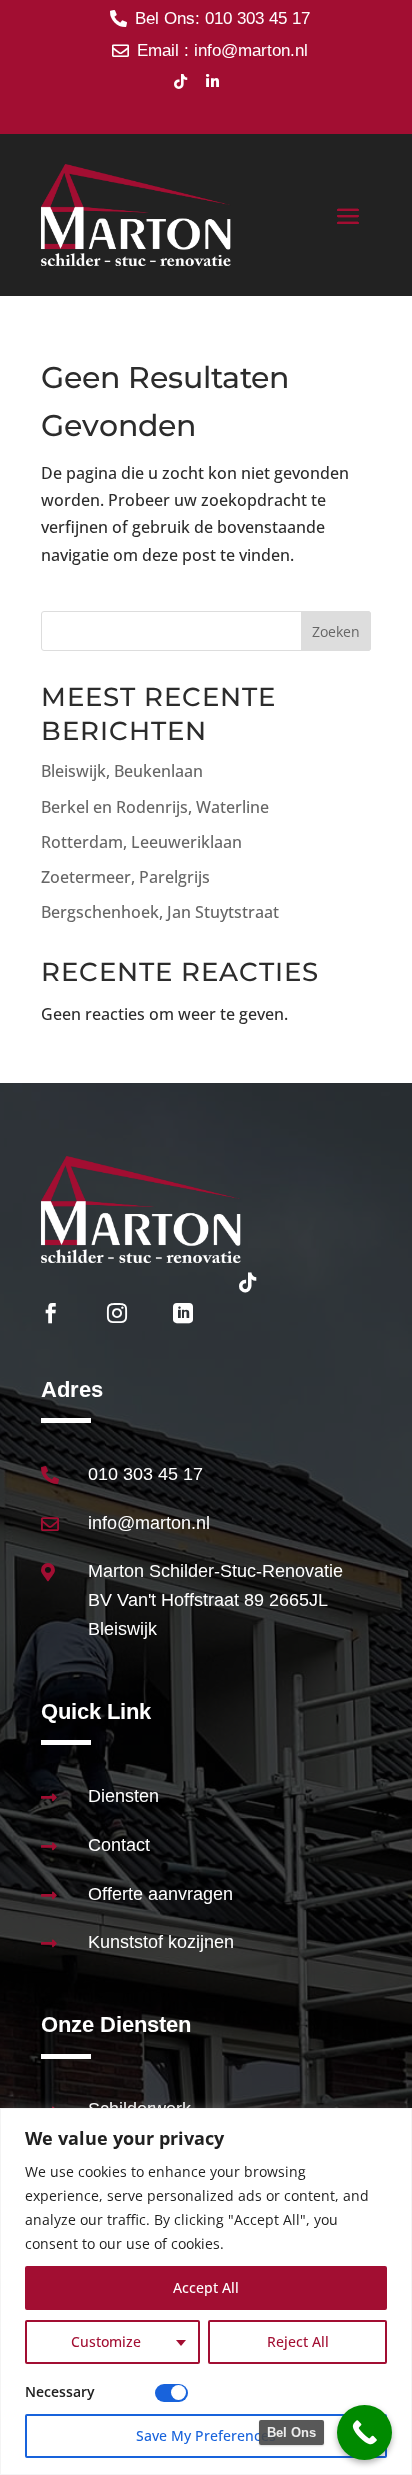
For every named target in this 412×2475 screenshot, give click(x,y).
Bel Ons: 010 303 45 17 (222, 18)
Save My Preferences (206, 2435)
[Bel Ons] (364, 2432)
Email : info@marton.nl (222, 50)
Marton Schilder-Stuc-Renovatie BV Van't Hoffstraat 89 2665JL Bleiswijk (215, 1600)
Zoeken (336, 631)
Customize (106, 2341)
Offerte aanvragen (160, 1894)
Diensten (123, 1796)
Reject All (298, 2341)
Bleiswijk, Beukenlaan (122, 771)
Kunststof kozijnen (161, 1942)
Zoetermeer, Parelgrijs (125, 877)
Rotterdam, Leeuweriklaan (141, 842)
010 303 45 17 (145, 1474)
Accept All (206, 2287)
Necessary (60, 2391)
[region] (206, 2291)
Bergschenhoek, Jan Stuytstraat (160, 912)
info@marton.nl (149, 1523)
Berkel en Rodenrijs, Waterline (155, 807)
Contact (119, 1845)
